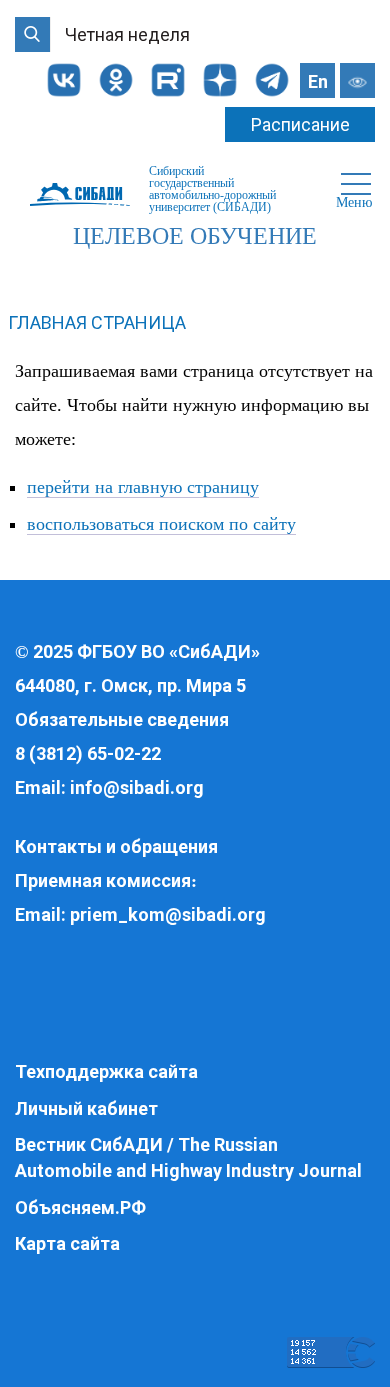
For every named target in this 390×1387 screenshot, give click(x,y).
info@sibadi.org (137, 787)
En (318, 81)
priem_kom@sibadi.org (168, 914)
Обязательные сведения (122, 719)
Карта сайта (67, 1243)
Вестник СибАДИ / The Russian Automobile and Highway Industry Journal (188, 1157)
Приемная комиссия (103, 880)
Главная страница (97, 322)
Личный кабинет (86, 1108)
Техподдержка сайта (106, 1071)
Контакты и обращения (116, 846)
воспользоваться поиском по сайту (161, 524)
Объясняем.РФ (80, 1207)
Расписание (300, 124)
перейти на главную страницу (143, 487)
